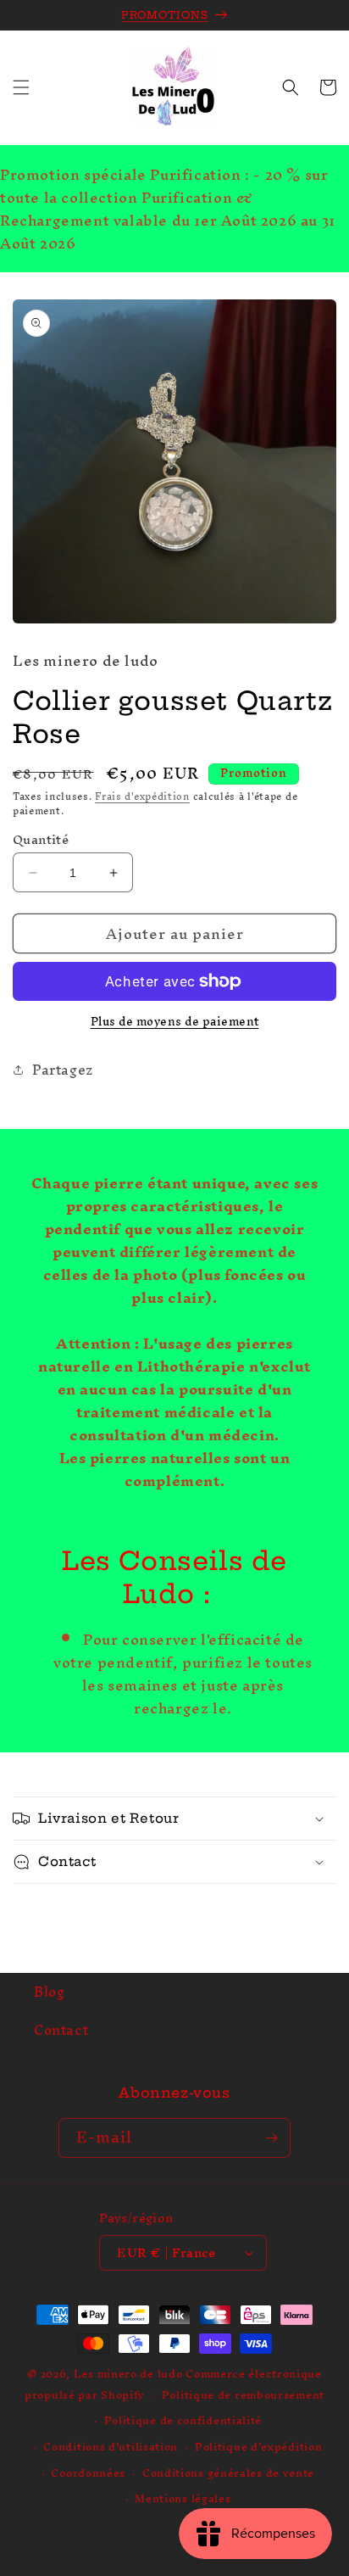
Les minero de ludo (128, 2374)
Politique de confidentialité (183, 2420)
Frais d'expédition (142, 796)
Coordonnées (88, 2473)
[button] (21, 87)
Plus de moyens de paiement (175, 1022)
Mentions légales (183, 2498)
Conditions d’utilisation (111, 2447)
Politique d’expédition (258, 2447)
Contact (61, 2030)
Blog (49, 1992)
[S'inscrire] (271, 2138)
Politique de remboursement (243, 2395)
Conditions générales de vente (228, 2473)
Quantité (41, 840)
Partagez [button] (63, 1070)
